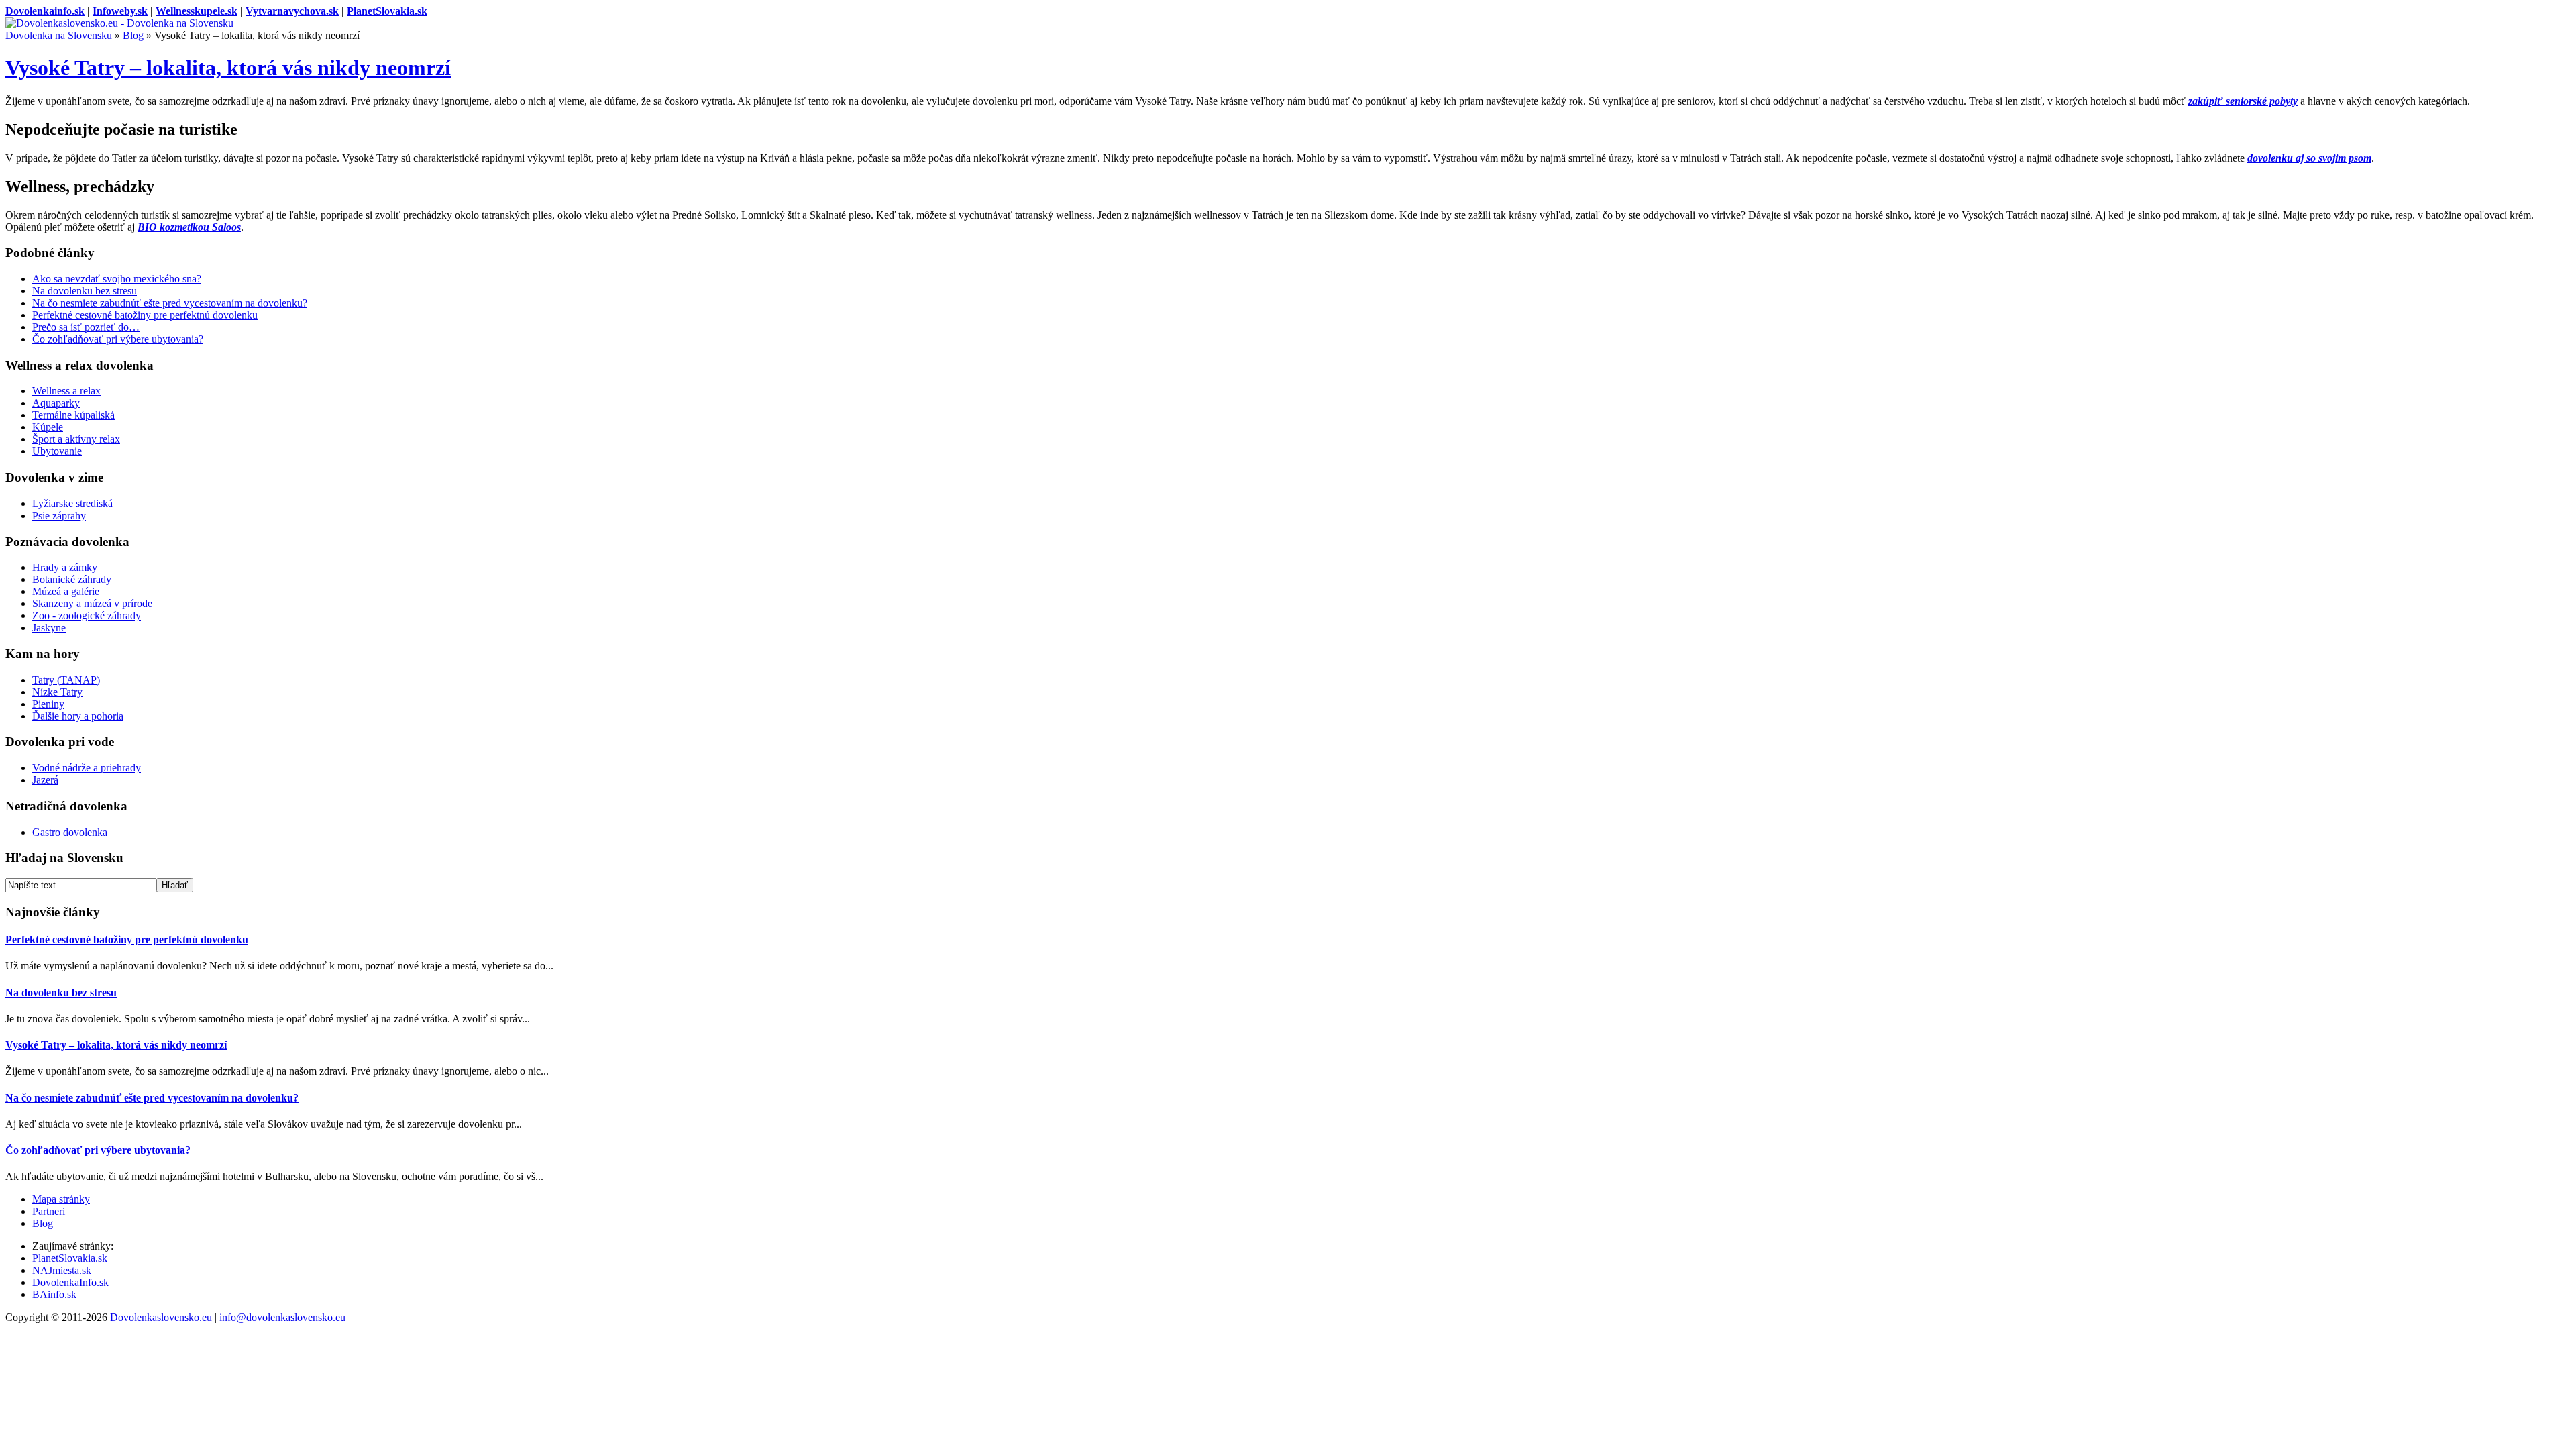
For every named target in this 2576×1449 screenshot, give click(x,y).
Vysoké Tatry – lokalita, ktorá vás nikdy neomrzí (228, 68)
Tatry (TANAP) (66, 680)
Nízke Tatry (57, 692)
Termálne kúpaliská (73, 415)
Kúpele (48, 427)
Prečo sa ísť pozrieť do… (86, 327)
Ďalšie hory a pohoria (78, 716)
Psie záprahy (59, 516)
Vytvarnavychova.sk (292, 11)
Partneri (49, 1211)
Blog (133, 35)
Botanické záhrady (72, 579)
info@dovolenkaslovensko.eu (282, 1317)
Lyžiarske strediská (72, 503)
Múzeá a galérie (66, 591)
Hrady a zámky (65, 567)
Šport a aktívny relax (76, 439)
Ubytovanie (57, 451)
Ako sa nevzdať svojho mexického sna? (117, 279)
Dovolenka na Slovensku (59, 35)
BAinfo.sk (54, 1294)
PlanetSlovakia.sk (387, 11)
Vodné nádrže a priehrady (87, 768)
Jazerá (45, 780)
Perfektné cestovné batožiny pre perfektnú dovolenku (145, 315)
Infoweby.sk (120, 11)
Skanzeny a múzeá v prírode (92, 603)
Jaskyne (49, 628)
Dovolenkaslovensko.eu (161, 1317)
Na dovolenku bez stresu (85, 291)
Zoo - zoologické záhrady (87, 615)
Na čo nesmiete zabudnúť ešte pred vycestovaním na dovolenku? (170, 303)
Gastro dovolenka (70, 832)
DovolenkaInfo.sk (70, 1282)
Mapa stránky (61, 1199)
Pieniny (48, 704)
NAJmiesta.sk (62, 1270)
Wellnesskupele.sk (197, 11)
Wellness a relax (66, 391)
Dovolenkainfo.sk (45, 11)
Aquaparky (56, 403)
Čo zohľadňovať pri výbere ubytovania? (118, 339)
